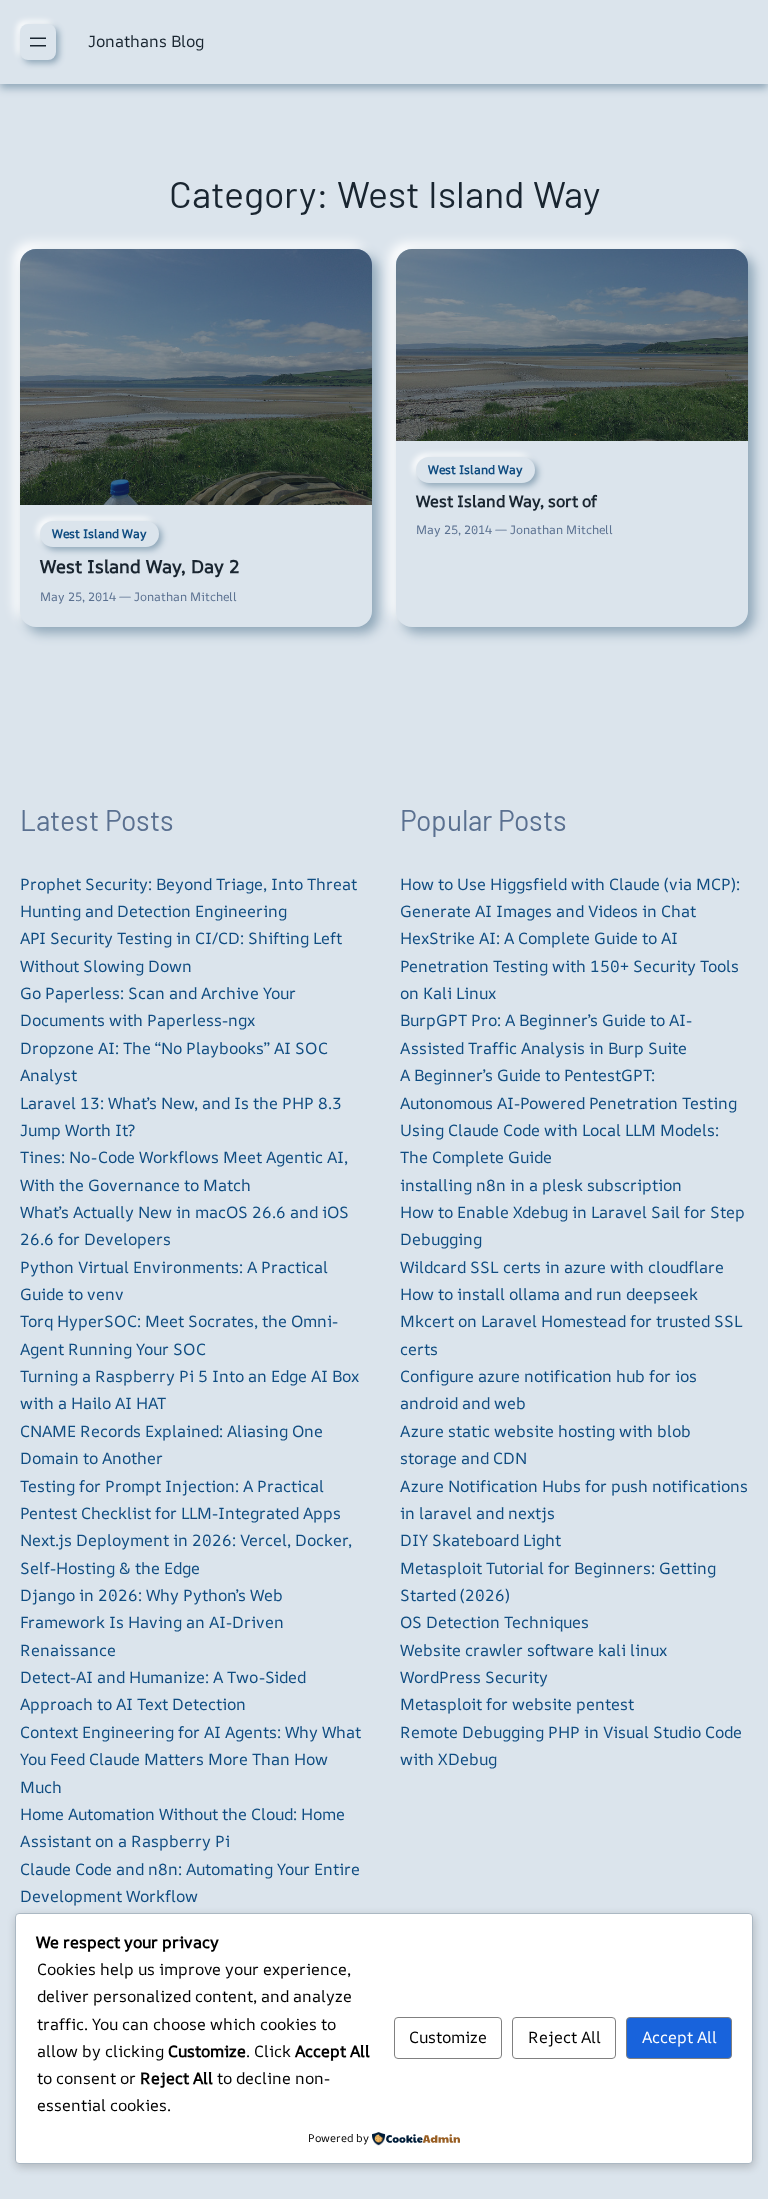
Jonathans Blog (146, 41)
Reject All (564, 2037)
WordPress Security (474, 1677)
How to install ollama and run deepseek (549, 1294)
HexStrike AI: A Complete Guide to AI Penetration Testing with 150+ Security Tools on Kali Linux (569, 965)
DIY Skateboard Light (480, 1540)
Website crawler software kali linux (533, 1650)
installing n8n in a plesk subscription (541, 1185)
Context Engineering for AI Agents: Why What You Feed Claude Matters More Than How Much (190, 1759)
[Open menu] (38, 42)
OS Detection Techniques (494, 1622)
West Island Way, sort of (506, 501)
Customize (448, 2037)
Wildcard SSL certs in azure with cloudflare (562, 1267)
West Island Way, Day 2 (140, 566)
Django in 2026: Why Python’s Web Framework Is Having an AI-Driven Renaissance (152, 1622)
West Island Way (99, 533)
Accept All (679, 2037)
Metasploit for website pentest (517, 1704)
